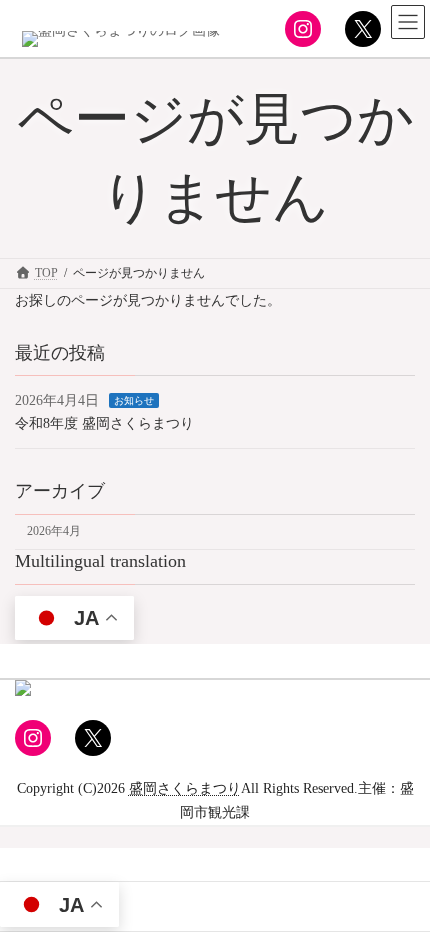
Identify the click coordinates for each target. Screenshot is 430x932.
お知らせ (134, 400)
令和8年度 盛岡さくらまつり (104, 422)
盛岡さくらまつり (185, 788)
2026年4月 (54, 531)
